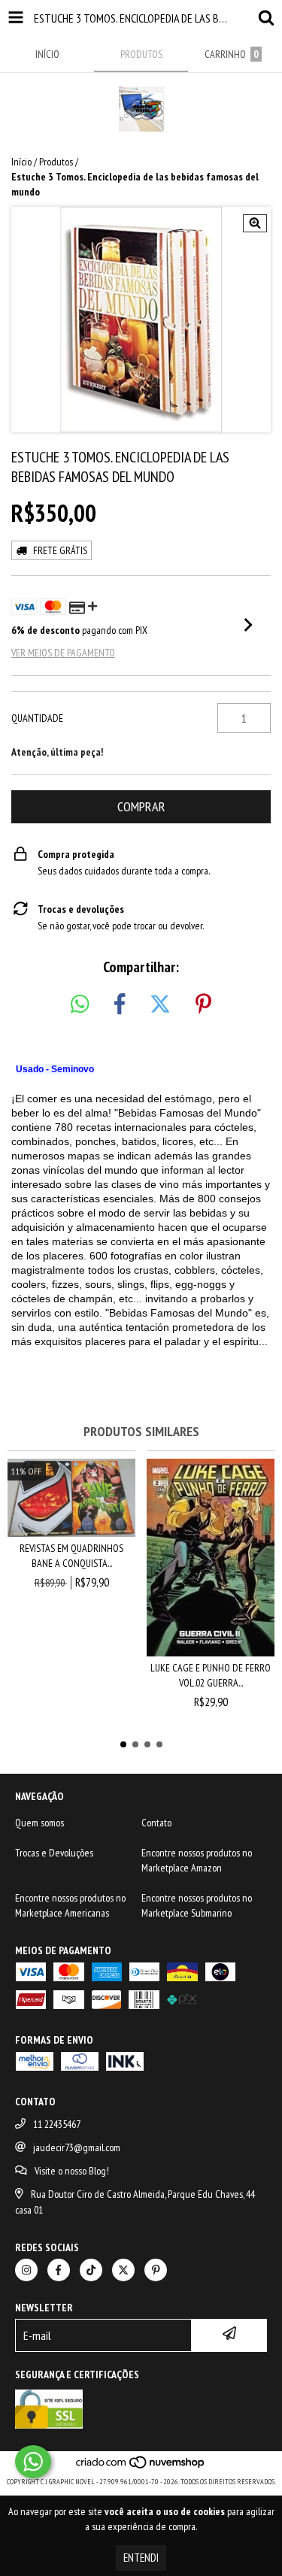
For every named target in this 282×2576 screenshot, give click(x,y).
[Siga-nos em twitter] (123, 2270)
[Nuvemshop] (141, 2467)
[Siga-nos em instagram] (26, 2270)
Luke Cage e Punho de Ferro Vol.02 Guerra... (211, 1675)
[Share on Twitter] (160, 1005)
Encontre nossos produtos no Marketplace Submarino (197, 1905)
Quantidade (37, 718)
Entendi (141, 2558)
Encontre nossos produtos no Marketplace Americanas (70, 1905)
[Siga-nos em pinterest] (156, 2270)
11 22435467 (57, 2124)
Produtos (56, 162)
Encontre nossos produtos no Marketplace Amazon (197, 1860)
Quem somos (39, 1823)
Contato (156, 1823)
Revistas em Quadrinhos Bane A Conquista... (71, 1556)
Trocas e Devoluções (54, 1853)
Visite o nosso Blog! (72, 2171)
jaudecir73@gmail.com (77, 2147)
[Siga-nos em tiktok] (91, 2270)
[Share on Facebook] (120, 1005)
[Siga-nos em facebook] (59, 2270)
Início (21, 162)
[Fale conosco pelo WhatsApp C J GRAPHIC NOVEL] (33, 2462)
